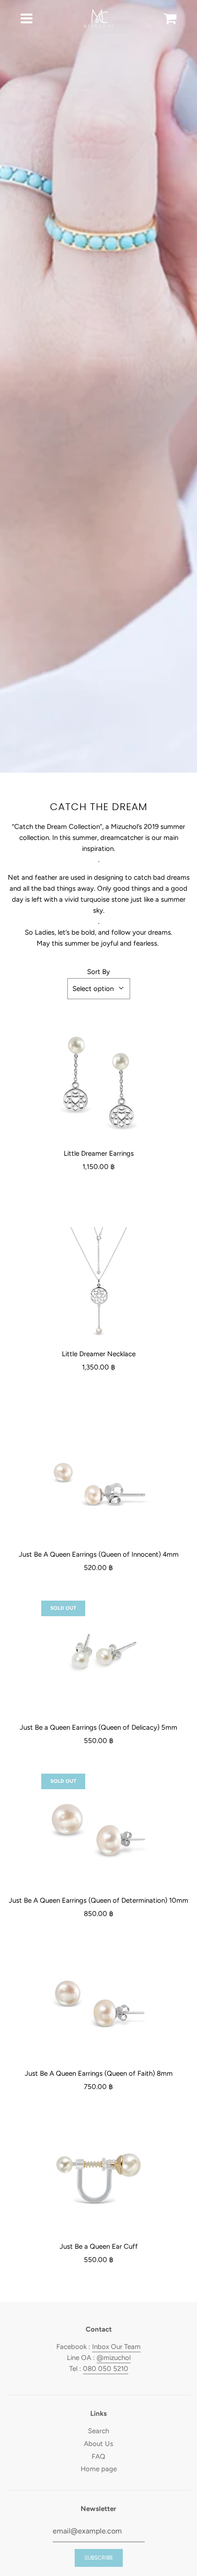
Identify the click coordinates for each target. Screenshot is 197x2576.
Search (98, 2431)
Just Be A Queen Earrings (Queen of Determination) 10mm (98, 1900)
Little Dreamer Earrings (99, 1153)
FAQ (98, 2457)
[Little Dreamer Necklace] (98, 1284)
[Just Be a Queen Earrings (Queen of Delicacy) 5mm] (98, 1658)
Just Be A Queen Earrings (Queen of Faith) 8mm (99, 2073)
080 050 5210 (106, 2369)
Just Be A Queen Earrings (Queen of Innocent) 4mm (99, 1554)
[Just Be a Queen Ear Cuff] (98, 2177)
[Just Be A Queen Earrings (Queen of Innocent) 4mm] (98, 1485)
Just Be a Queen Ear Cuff (99, 2246)
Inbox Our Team (116, 2347)
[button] (99, 989)
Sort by (98, 972)
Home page (99, 2469)
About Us (98, 2444)
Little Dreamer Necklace (99, 1354)
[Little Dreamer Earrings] (98, 1084)
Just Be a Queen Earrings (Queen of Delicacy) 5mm (98, 1727)
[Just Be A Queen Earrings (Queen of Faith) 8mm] (98, 2004)
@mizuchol (114, 2358)
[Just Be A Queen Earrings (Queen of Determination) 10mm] (98, 1831)
